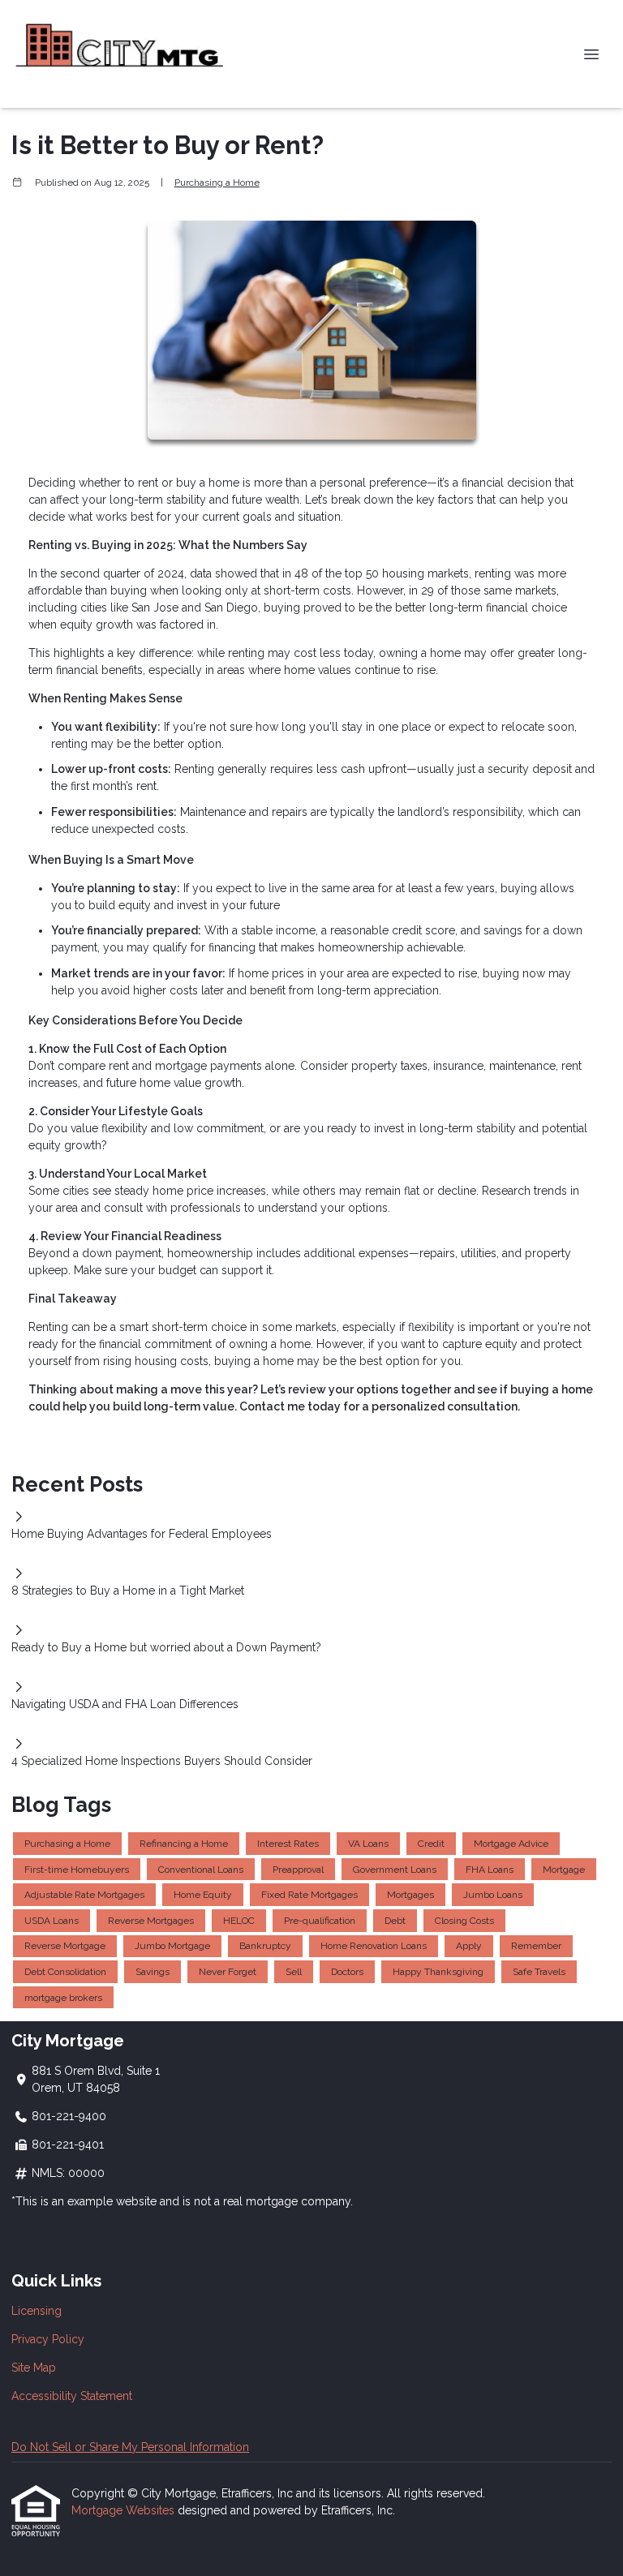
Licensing (37, 2311)
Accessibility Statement (72, 2396)
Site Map (34, 2368)
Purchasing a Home (217, 182)
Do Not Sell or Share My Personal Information (130, 2447)
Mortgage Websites (125, 2510)
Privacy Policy (48, 2339)
